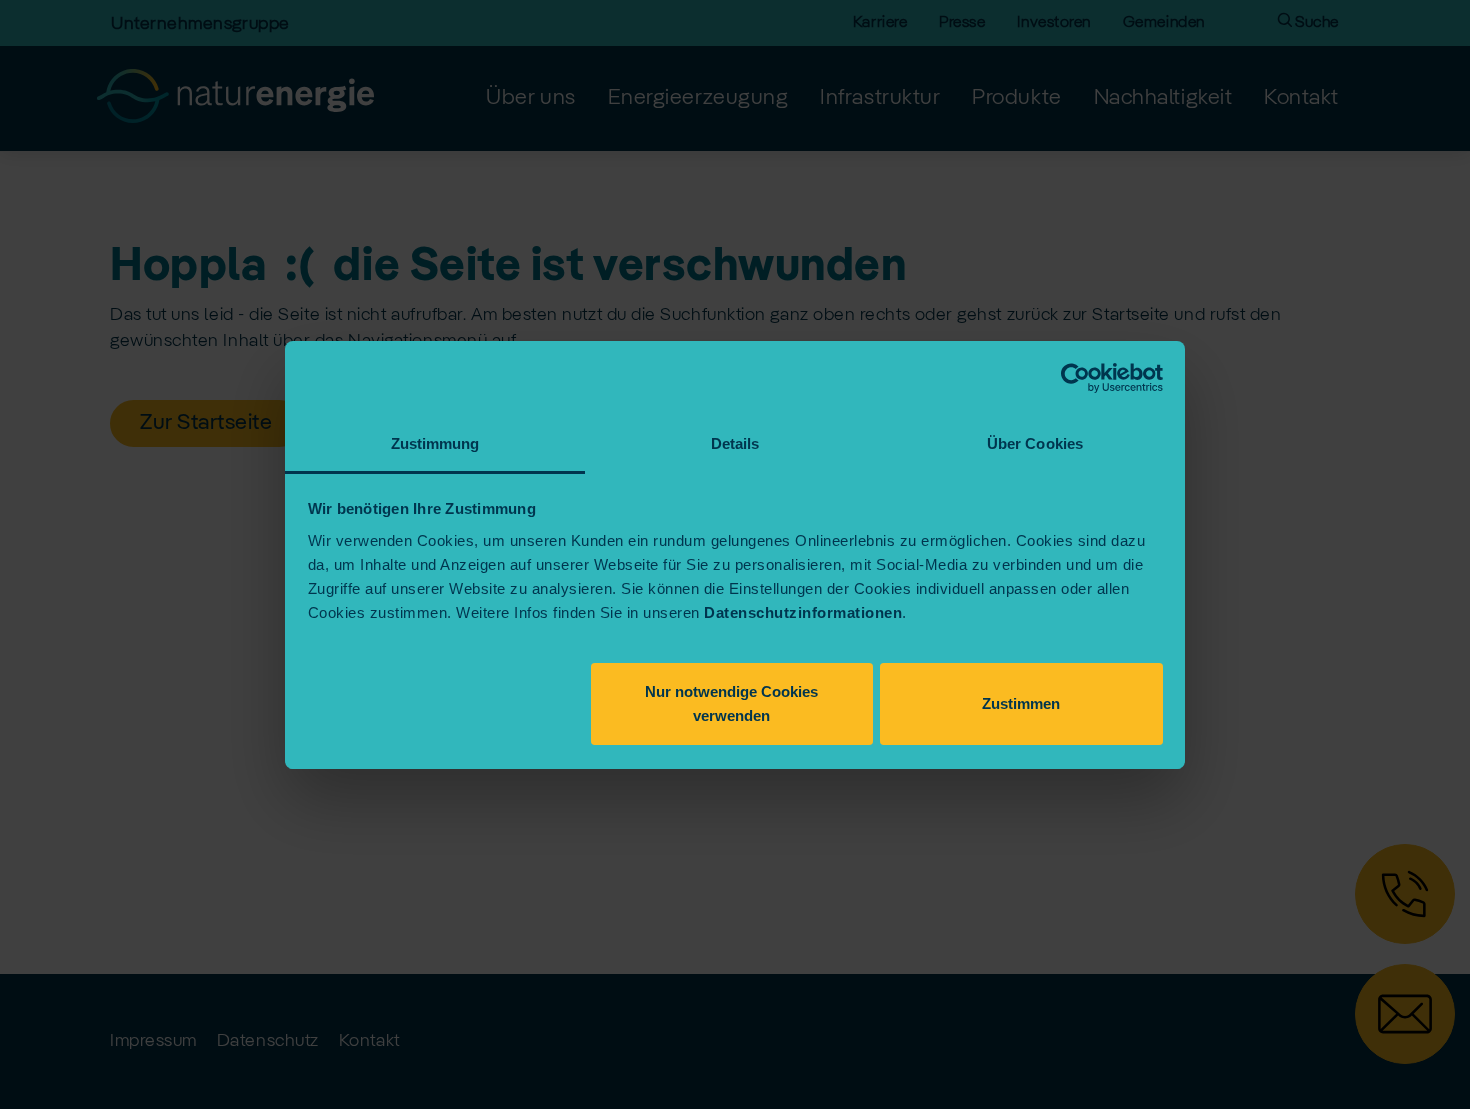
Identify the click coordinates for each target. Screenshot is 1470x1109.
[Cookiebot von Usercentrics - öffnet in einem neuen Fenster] (1075, 378)
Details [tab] (735, 443)
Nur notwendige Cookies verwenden (731, 703)
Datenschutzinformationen (803, 612)
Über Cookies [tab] (1035, 443)
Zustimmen (1021, 703)
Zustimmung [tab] (435, 443)
